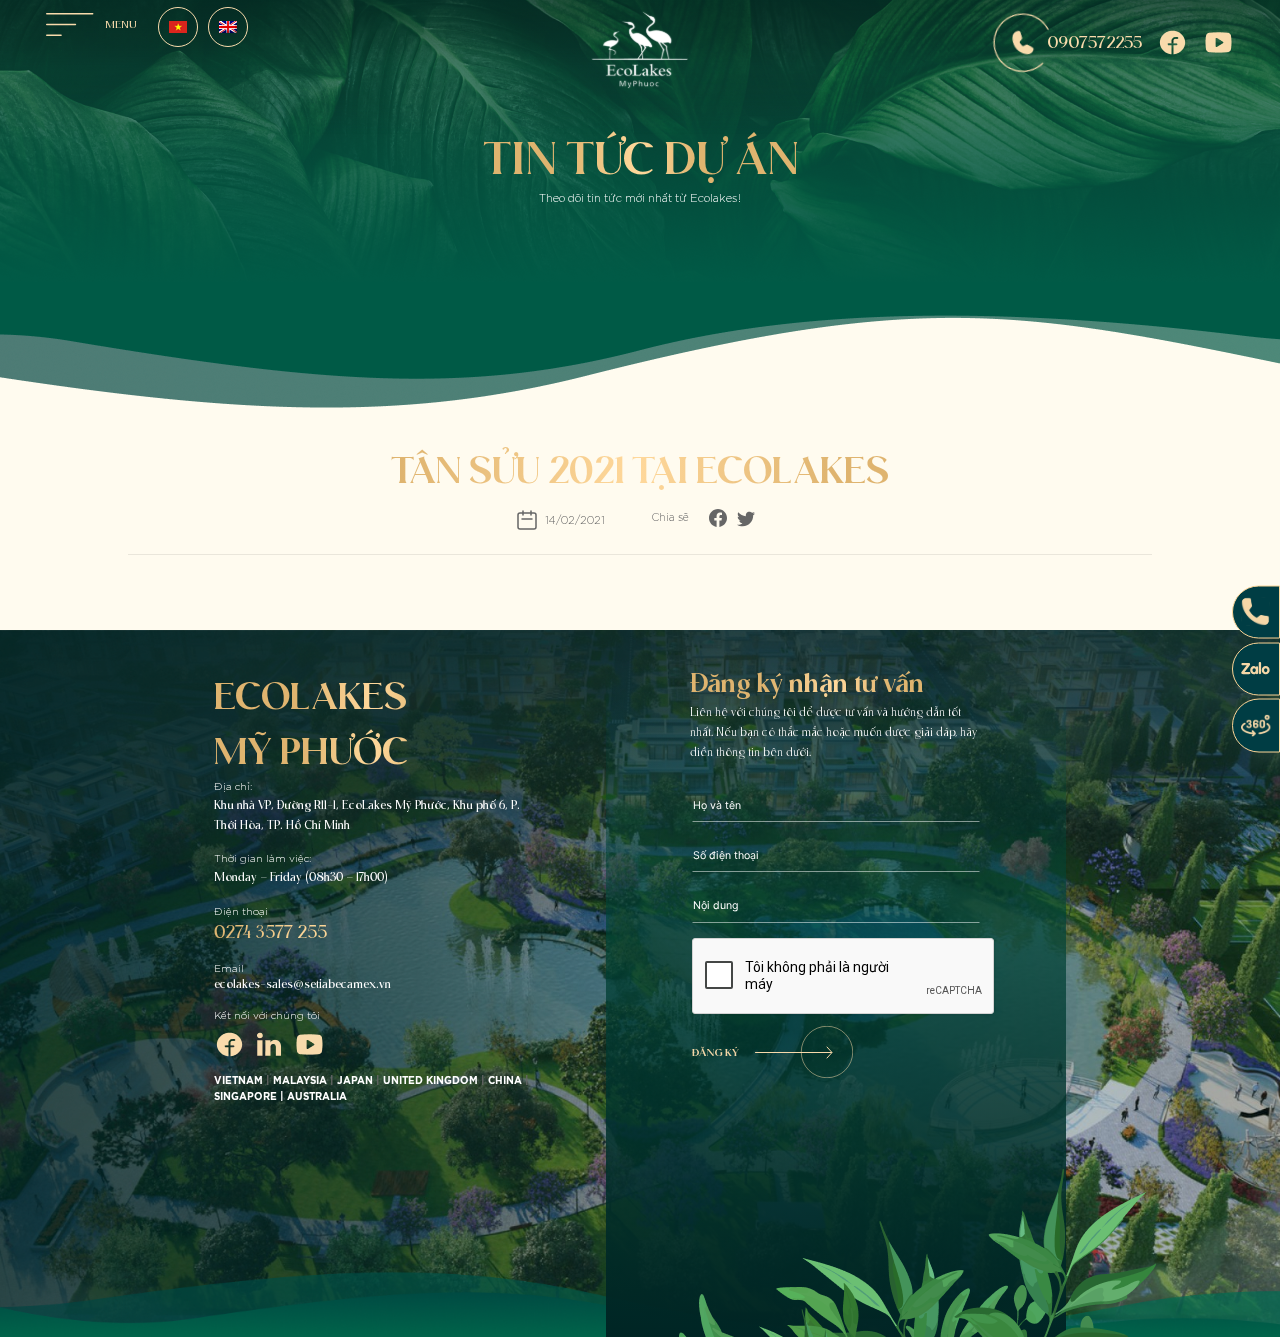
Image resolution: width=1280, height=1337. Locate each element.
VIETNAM (238, 1081)
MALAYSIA (300, 1081)
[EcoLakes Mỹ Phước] (640, 53)
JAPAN (355, 1081)
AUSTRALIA (318, 1097)
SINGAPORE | (250, 1097)
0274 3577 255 (270, 931)
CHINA (505, 1081)
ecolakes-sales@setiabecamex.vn (302, 984)
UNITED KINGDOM (430, 1081)
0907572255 (1094, 42)
